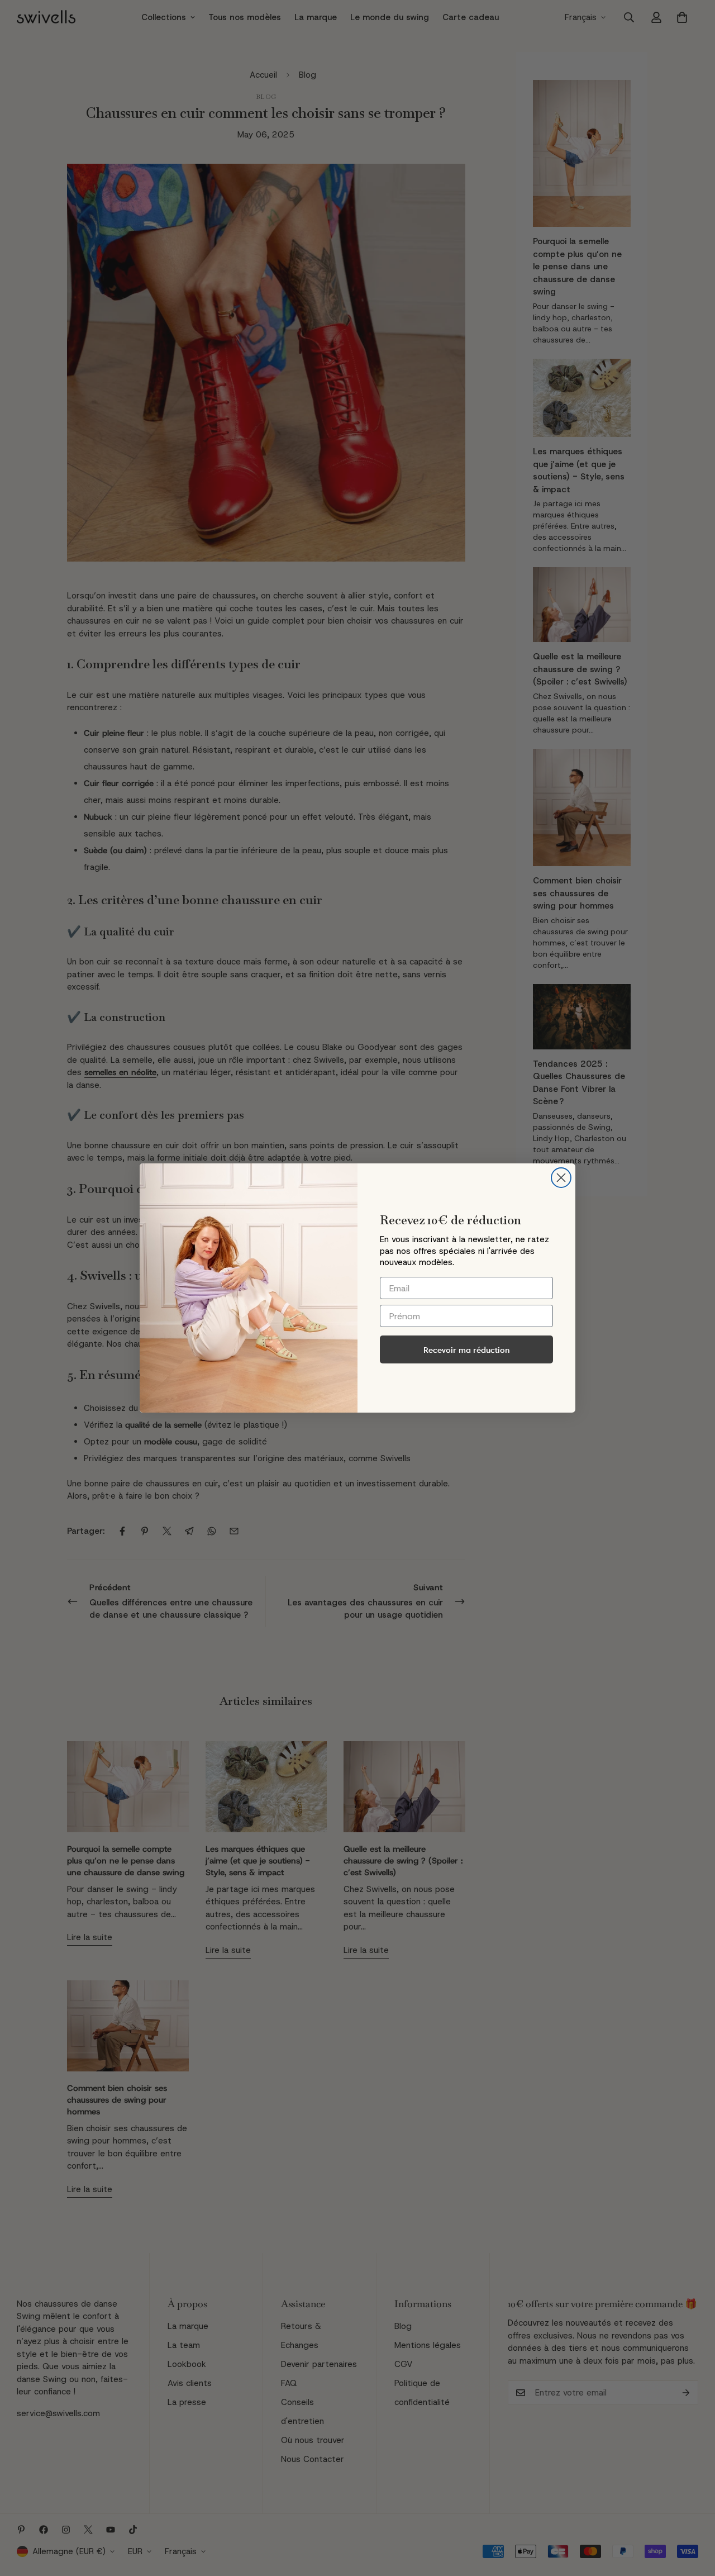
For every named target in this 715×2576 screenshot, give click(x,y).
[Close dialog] (561, 1178)
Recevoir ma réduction (467, 1350)
